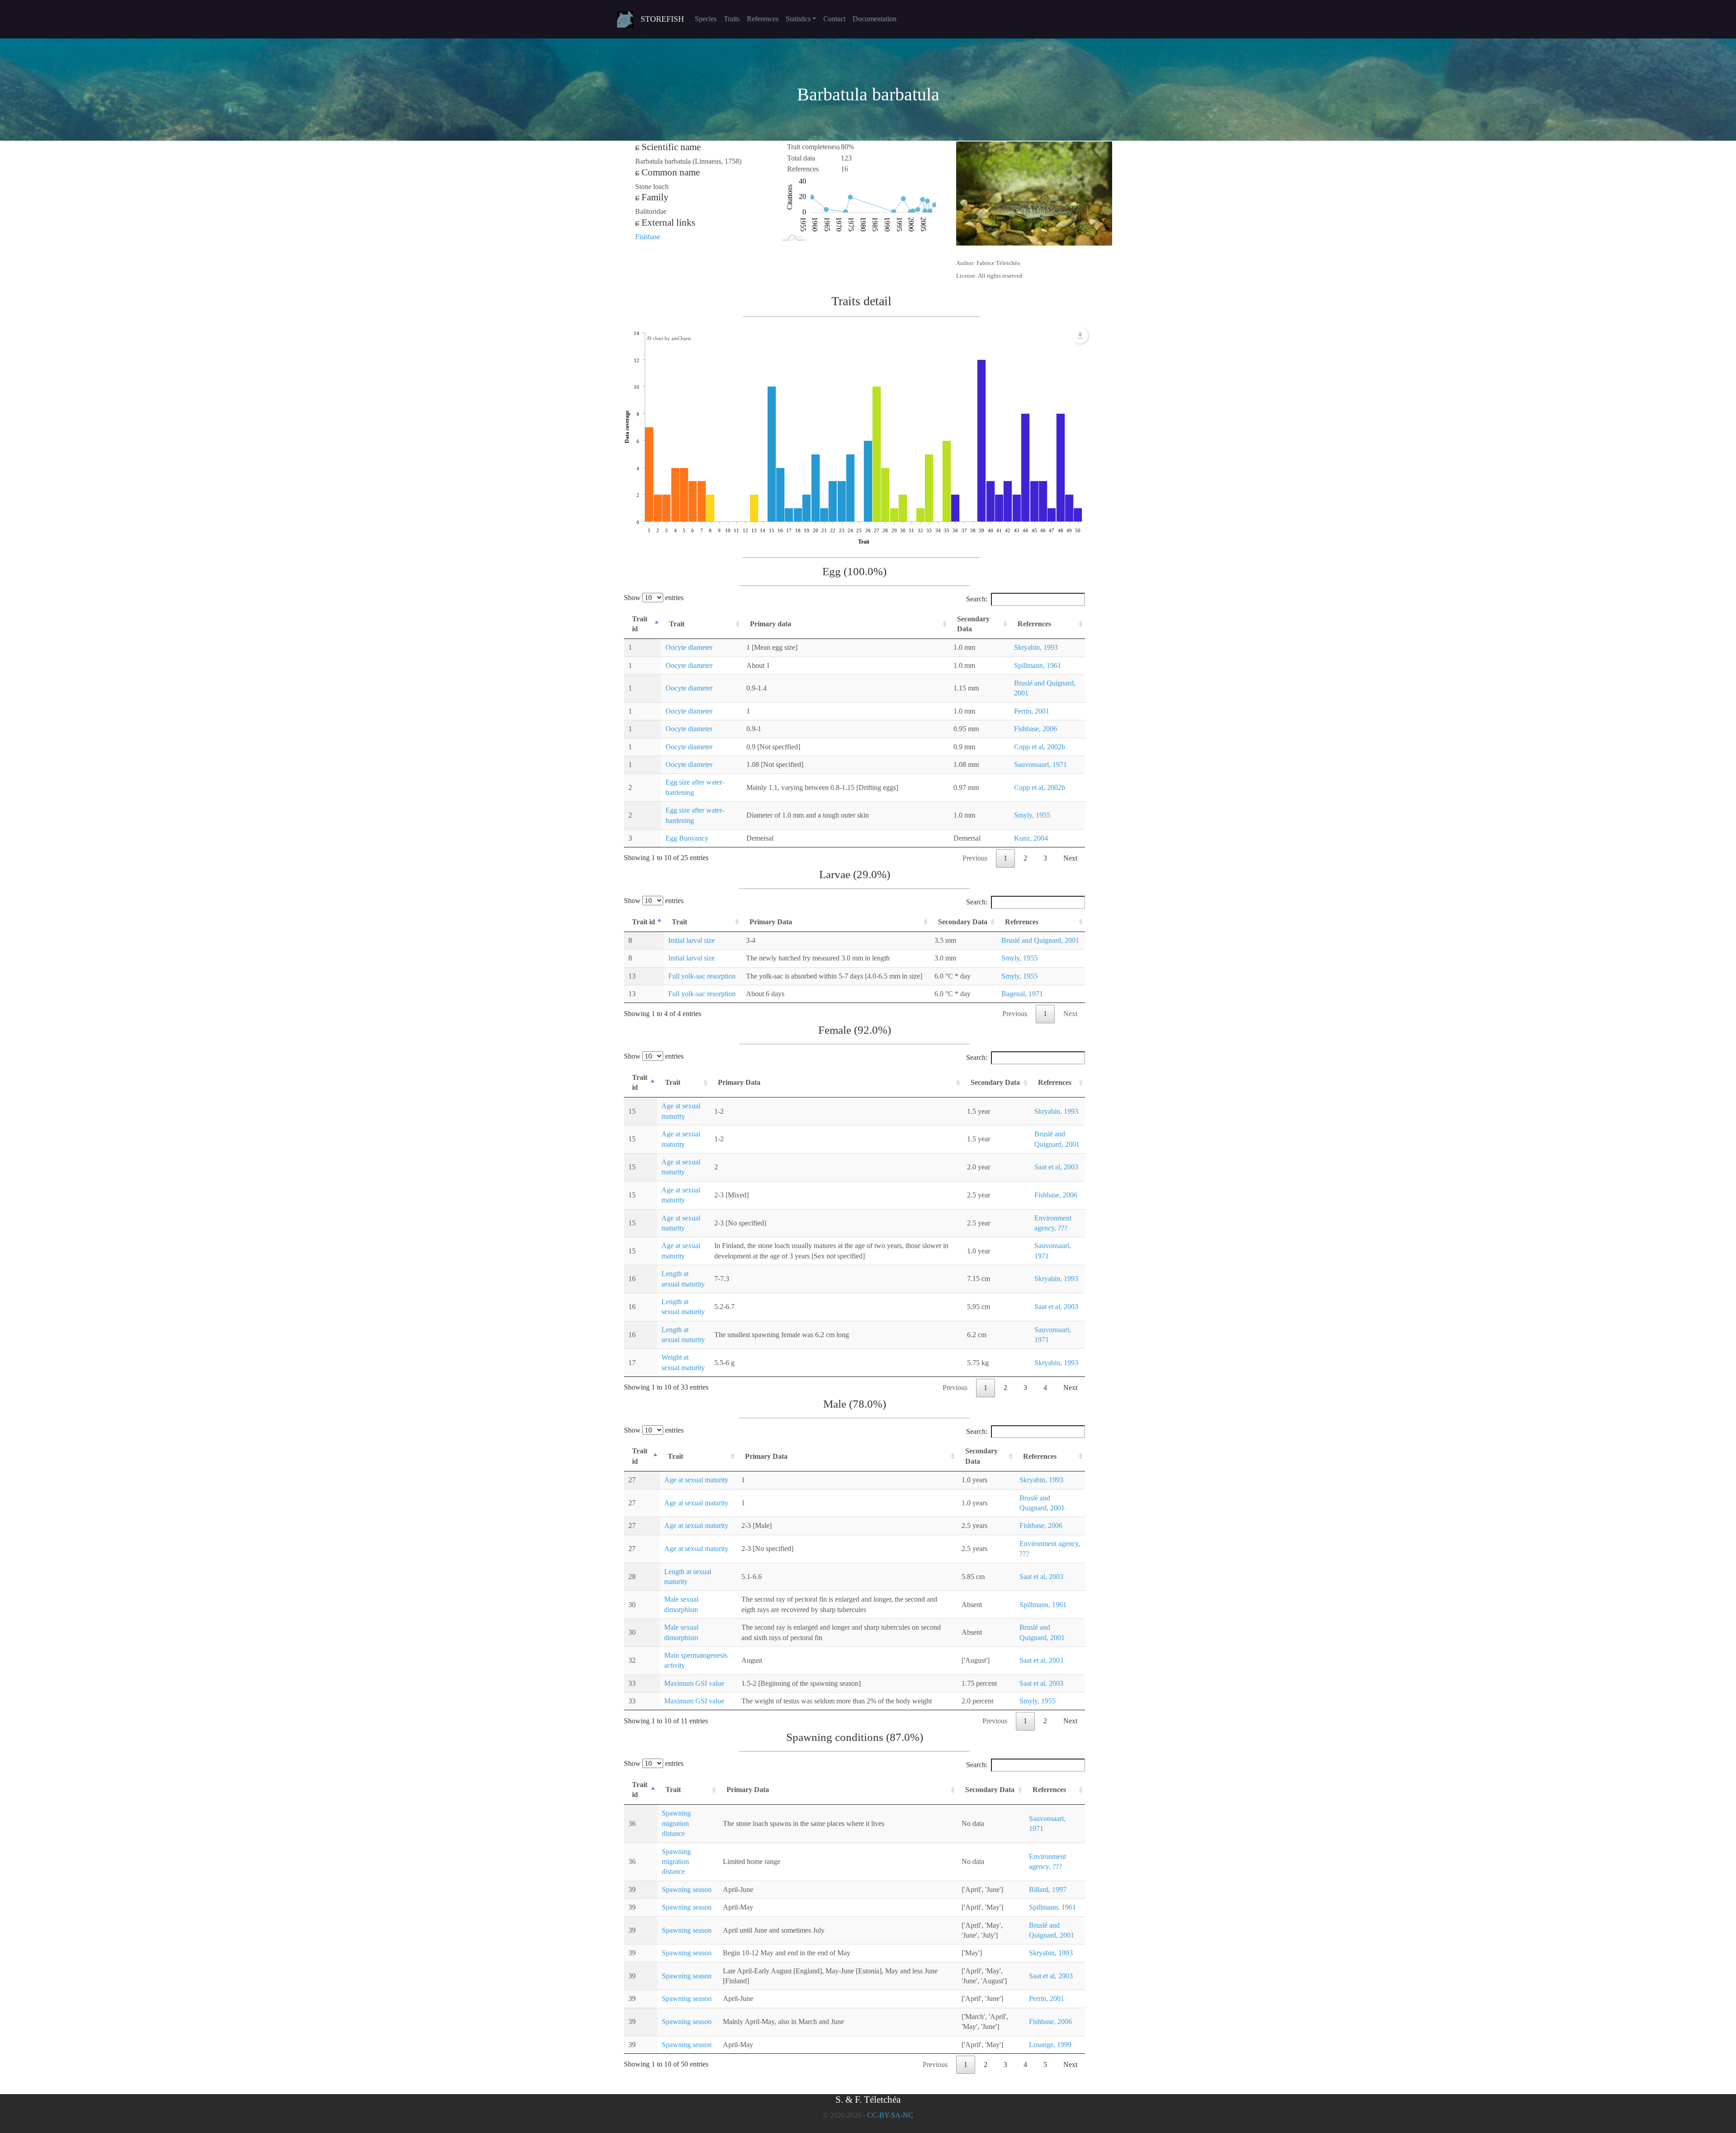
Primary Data (771, 922)
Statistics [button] (798, 19)
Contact (834, 19)
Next (1070, 858)
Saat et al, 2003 (1056, 1167)
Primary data (771, 624)
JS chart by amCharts (669, 338)
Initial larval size (691, 940)
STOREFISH (662, 19)
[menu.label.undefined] (1080, 336)
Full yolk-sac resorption (702, 976)
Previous (975, 858)
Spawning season (687, 1889)
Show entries (654, 598)
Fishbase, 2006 (1035, 729)
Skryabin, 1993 (1036, 647)
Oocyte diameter (689, 647)
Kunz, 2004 (1031, 838)
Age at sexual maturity (696, 1480)
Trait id (640, 624)
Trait (677, 624)
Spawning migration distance (676, 1823)
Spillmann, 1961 (1038, 665)
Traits (732, 19)
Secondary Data (973, 624)
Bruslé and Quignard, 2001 (1040, 940)
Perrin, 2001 (1032, 711)
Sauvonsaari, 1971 (1040, 764)
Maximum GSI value (694, 1683)
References (763, 19)
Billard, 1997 (1048, 1889)
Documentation (875, 19)
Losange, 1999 (1050, 2045)
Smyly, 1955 (1032, 815)
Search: (977, 599)
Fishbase (648, 237)
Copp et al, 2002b (1040, 747)
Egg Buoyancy (687, 838)
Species (706, 19)
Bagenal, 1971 (1022, 994)
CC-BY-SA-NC (890, 2115)
